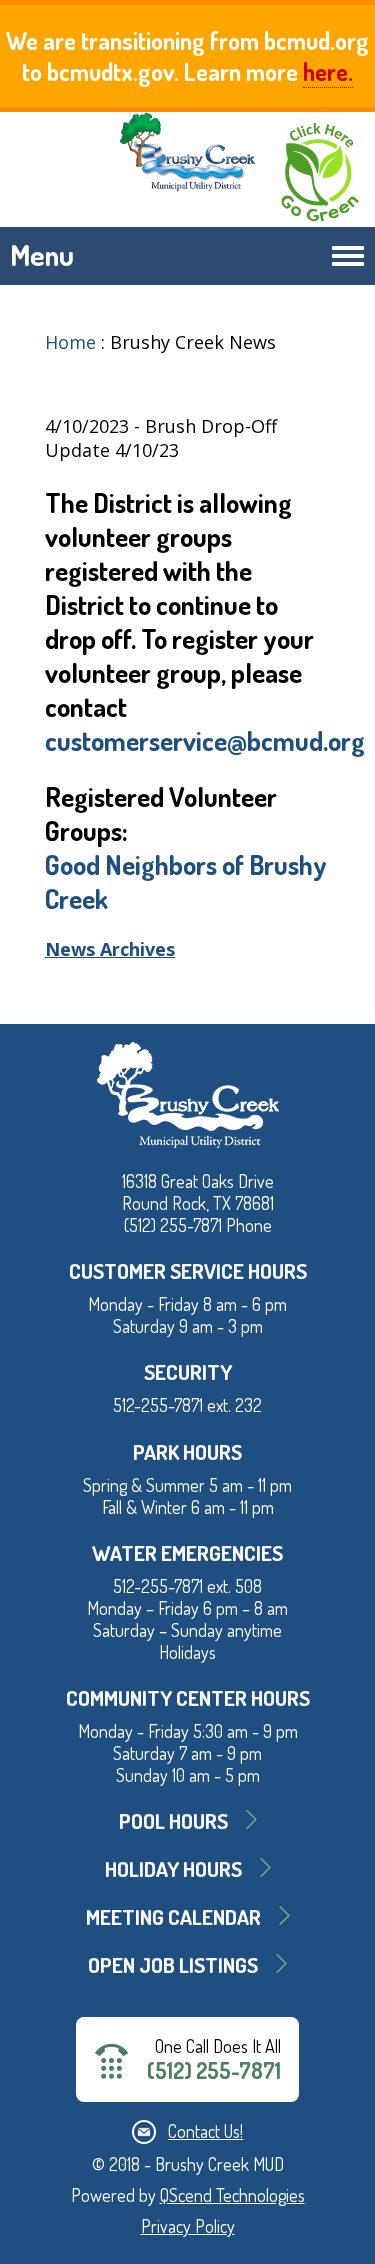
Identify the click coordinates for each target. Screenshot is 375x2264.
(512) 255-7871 (214, 2070)
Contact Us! (205, 2131)
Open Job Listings (173, 1964)
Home (70, 342)
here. (328, 71)
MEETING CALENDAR (173, 1916)
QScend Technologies (232, 2195)
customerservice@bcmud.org (205, 740)
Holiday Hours (173, 1868)
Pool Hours (173, 1820)
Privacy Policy (188, 2226)
